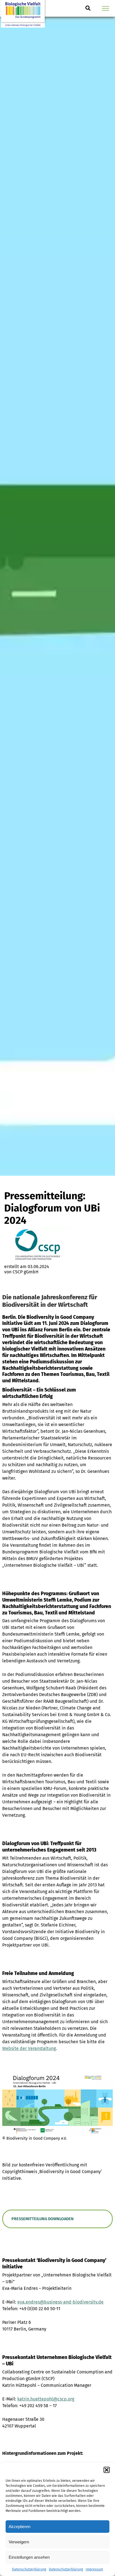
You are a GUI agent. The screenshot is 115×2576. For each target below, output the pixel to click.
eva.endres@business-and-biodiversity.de (60, 2302)
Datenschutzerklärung (29, 2569)
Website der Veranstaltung (29, 2048)
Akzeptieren (20, 2527)
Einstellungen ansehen (29, 2557)
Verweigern (19, 2542)
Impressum (94, 2569)
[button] (107, 2470)
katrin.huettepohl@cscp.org (46, 2399)
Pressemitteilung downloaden (43, 2219)
